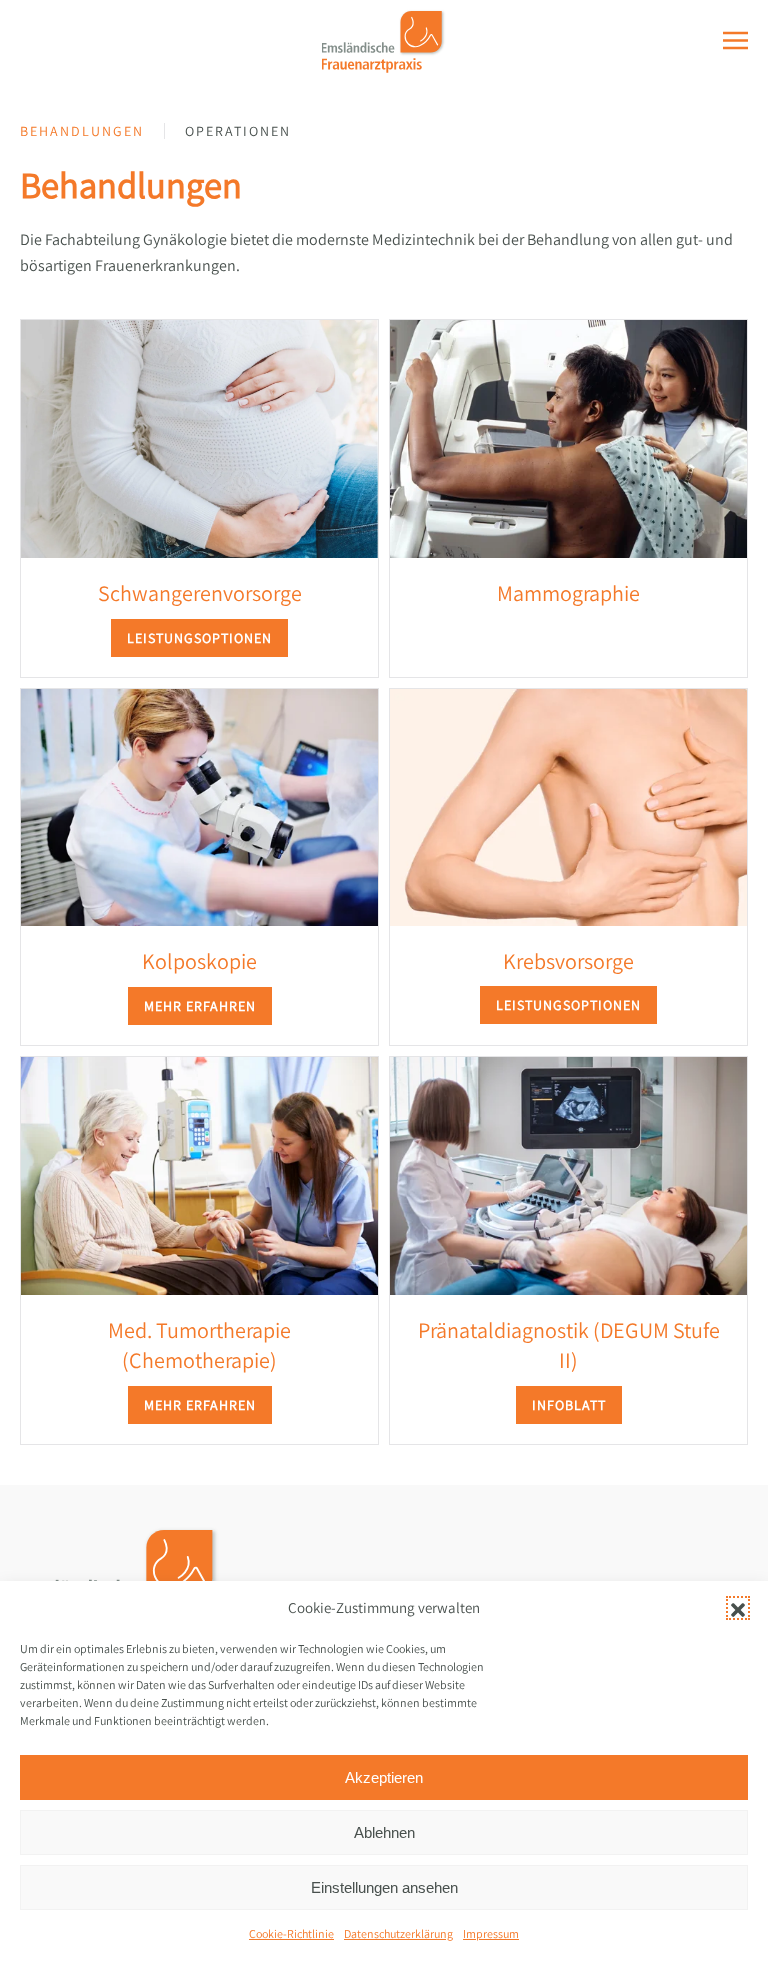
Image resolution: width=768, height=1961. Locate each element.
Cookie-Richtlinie (291, 1933)
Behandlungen (82, 131)
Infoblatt (569, 1405)
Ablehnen (384, 1832)
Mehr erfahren (200, 1006)
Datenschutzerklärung (398, 1933)
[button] (738, 1608)
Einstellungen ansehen (384, 1887)
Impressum (491, 1933)
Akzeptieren (384, 1777)
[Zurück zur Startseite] (384, 40)
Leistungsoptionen (199, 638)
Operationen (238, 131)
